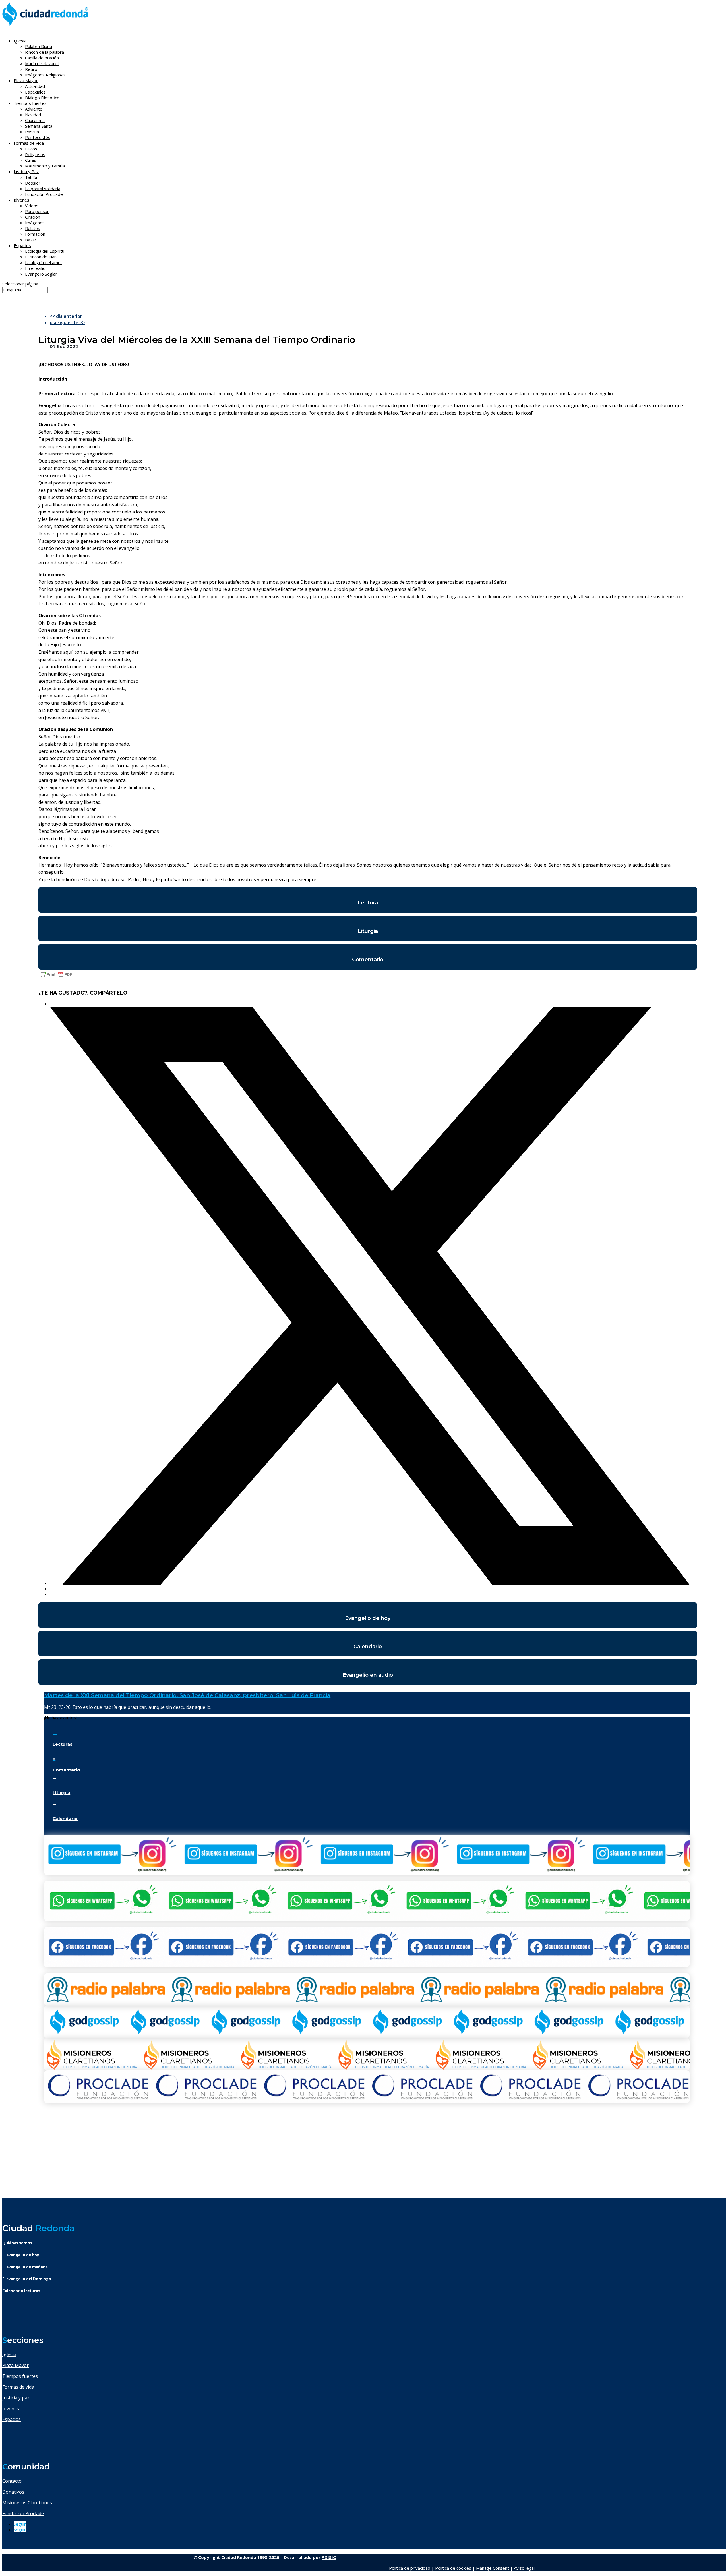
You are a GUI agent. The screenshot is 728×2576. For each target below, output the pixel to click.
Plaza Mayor (15, 2365)
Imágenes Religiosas (45, 75)
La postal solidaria (43, 189)
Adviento (34, 109)
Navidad (33, 115)
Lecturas (63, 1744)
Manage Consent (493, 2568)
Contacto (12, 2481)
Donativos (13, 2492)
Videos (32, 206)
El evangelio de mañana (25, 2267)
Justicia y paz (16, 2398)
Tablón (32, 177)
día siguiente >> (67, 322)
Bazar (31, 240)
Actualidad (35, 86)
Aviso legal (524, 2568)
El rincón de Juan (41, 257)
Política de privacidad (410, 2568)
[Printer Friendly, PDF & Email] (56, 977)
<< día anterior (66, 316)
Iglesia (9, 2355)
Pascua (32, 132)
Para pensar (37, 211)
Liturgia (368, 931)
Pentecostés (38, 137)
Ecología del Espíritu (45, 251)
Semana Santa (39, 126)
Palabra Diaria (39, 46)
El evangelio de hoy (21, 2255)
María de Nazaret (42, 63)
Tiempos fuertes (20, 2376)
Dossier (33, 183)
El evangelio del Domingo (27, 2279)
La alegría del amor (44, 262)
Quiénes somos (17, 2243)
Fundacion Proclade (23, 2513)
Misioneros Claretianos (27, 2503)
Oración (33, 217)
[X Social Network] (370, 1583)
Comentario (368, 960)
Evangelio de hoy (368, 1618)
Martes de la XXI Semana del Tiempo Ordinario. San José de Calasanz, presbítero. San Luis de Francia (187, 1695)
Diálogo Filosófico (42, 98)
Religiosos (35, 154)
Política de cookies (453, 2568)
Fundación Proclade (44, 194)
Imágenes (35, 223)
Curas (31, 160)
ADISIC (329, 2557)
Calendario (368, 1647)
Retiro (31, 69)
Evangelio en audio (368, 1675)
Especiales (35, 92)
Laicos (31, 149)
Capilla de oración (42, 58)
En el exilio (35, 268)
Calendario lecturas (21, 2291)
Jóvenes (11, 2409)
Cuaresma (35, 120)
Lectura (368, 903)
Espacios (22, 245)
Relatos (33, 228)
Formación (35, 234)
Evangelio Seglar (41, 274)
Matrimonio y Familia (45, 166)
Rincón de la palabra (45, 52)
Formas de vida (18, 2387)
